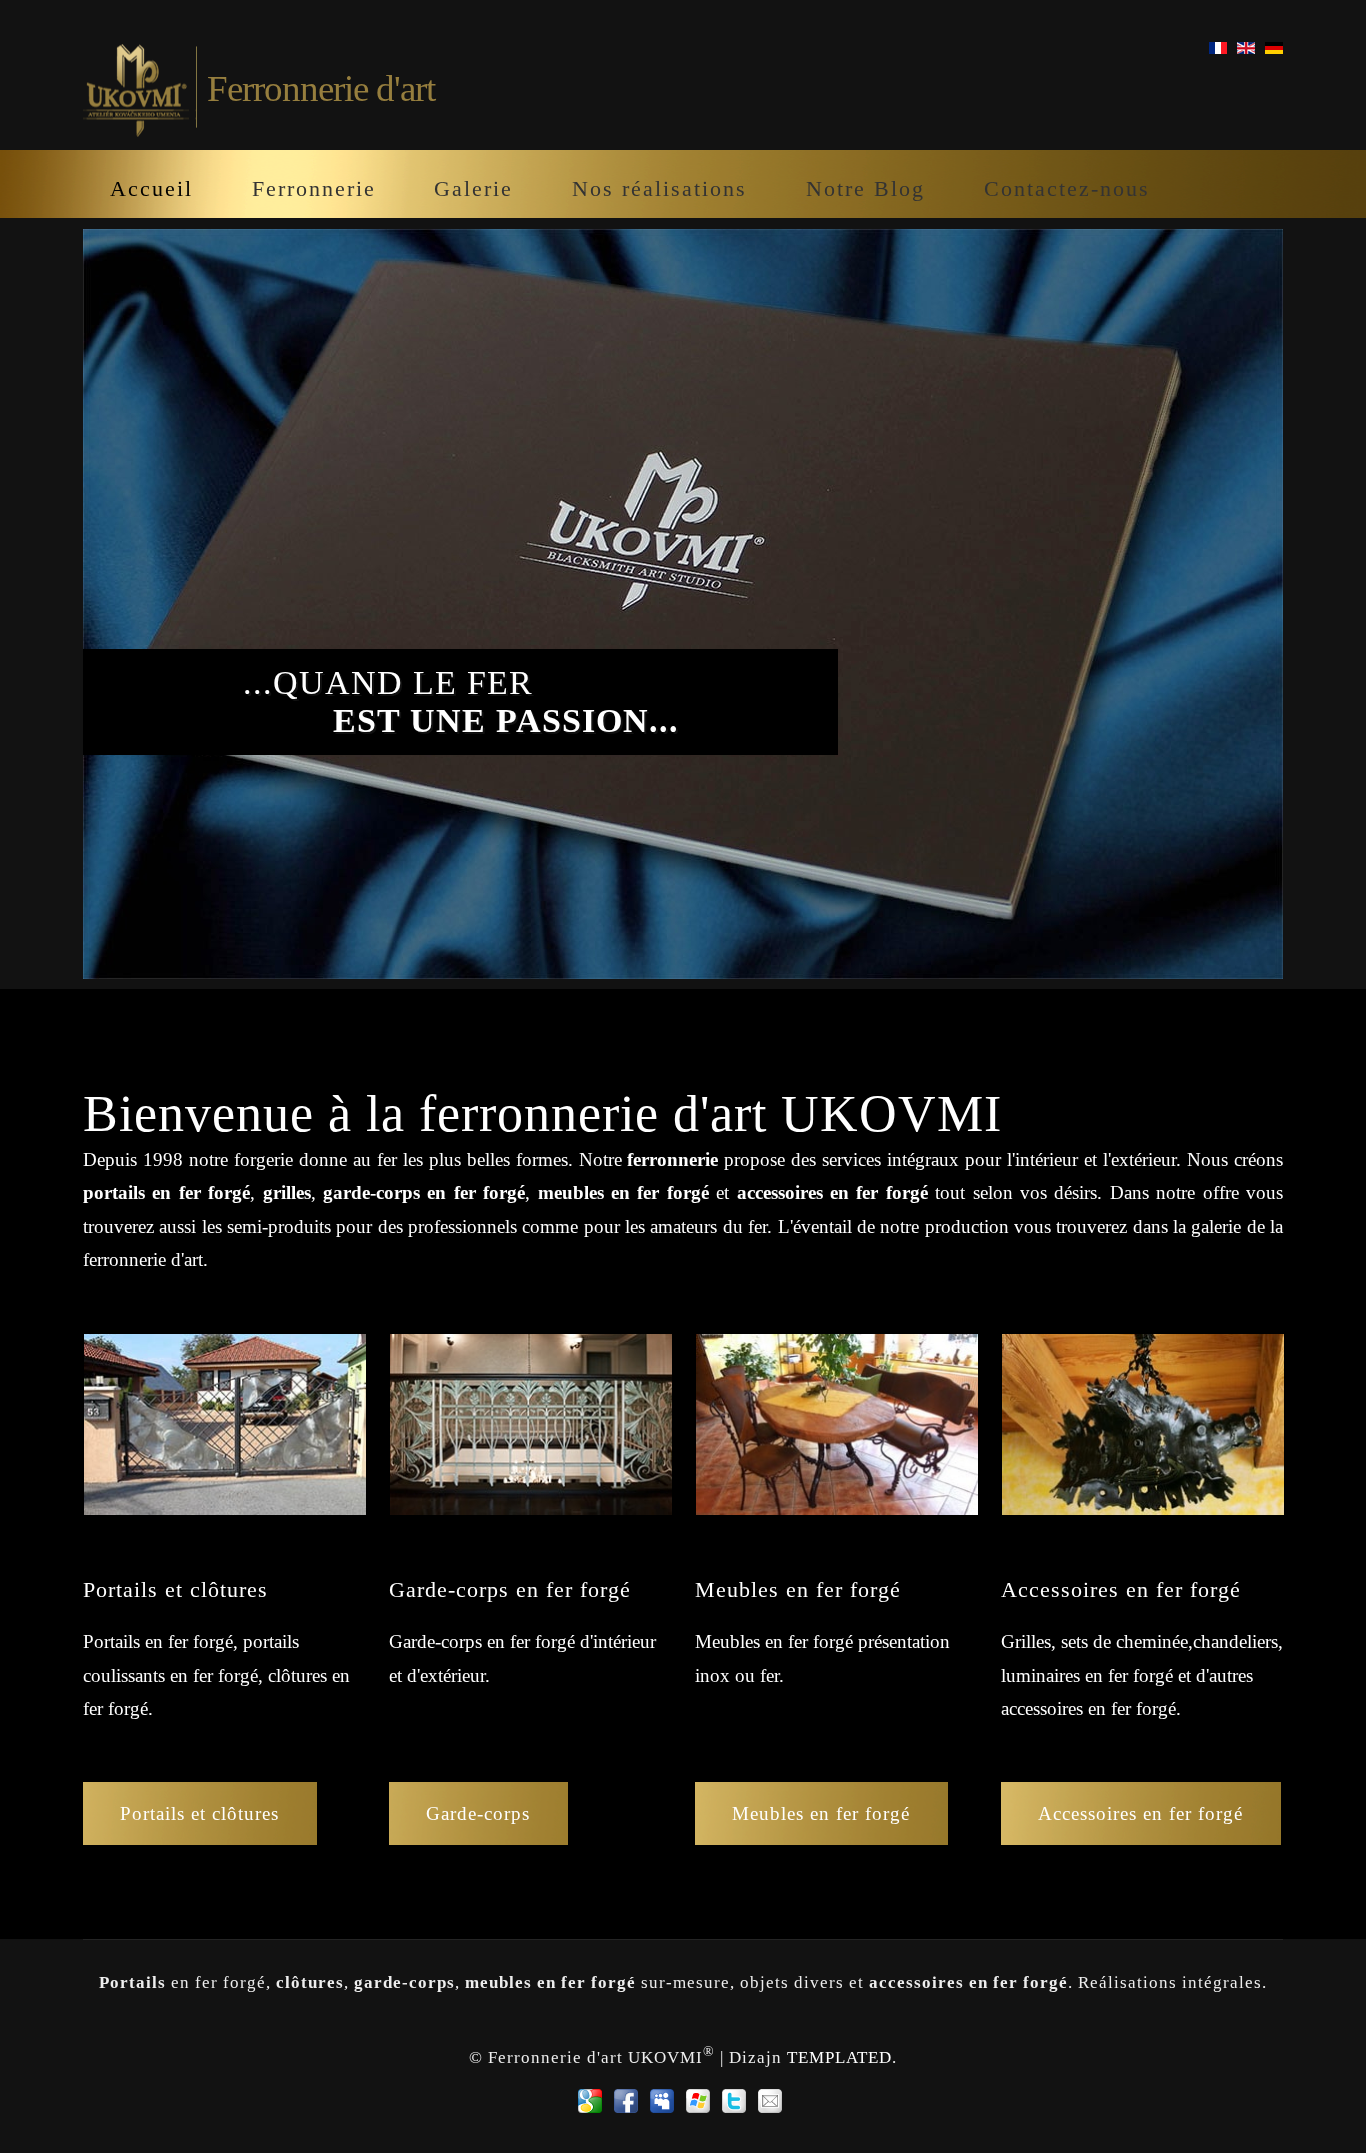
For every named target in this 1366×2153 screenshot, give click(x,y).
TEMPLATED (839, 2056)
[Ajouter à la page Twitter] (734, 2101)
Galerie (473, 188)
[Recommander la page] (770, 2101)
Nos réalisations (659, 188)
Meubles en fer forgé (821, 1813)
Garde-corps (478, 1813)
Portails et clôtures (199, 1813)
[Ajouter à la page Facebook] (626, 2101)
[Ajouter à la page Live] (698, 2101)
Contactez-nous (1067, 188)
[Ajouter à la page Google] (590, 2101)
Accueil (151, 188)
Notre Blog (865, 188)
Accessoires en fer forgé (1140, 1813)
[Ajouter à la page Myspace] (662, 2101)
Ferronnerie (314, 188)
